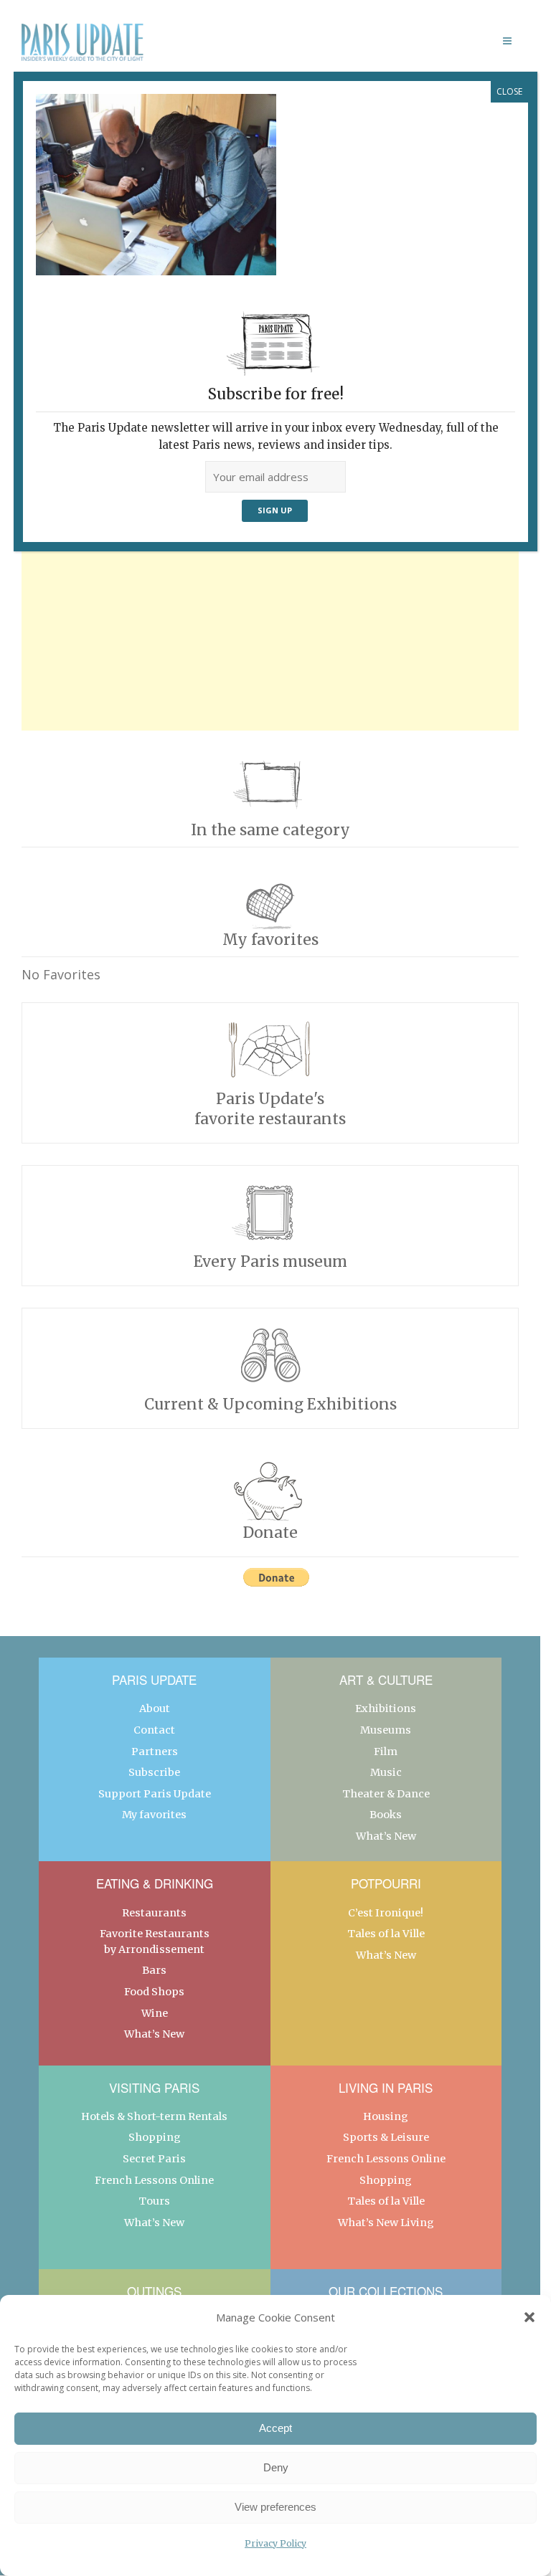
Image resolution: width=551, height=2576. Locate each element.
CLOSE (509, 91)
